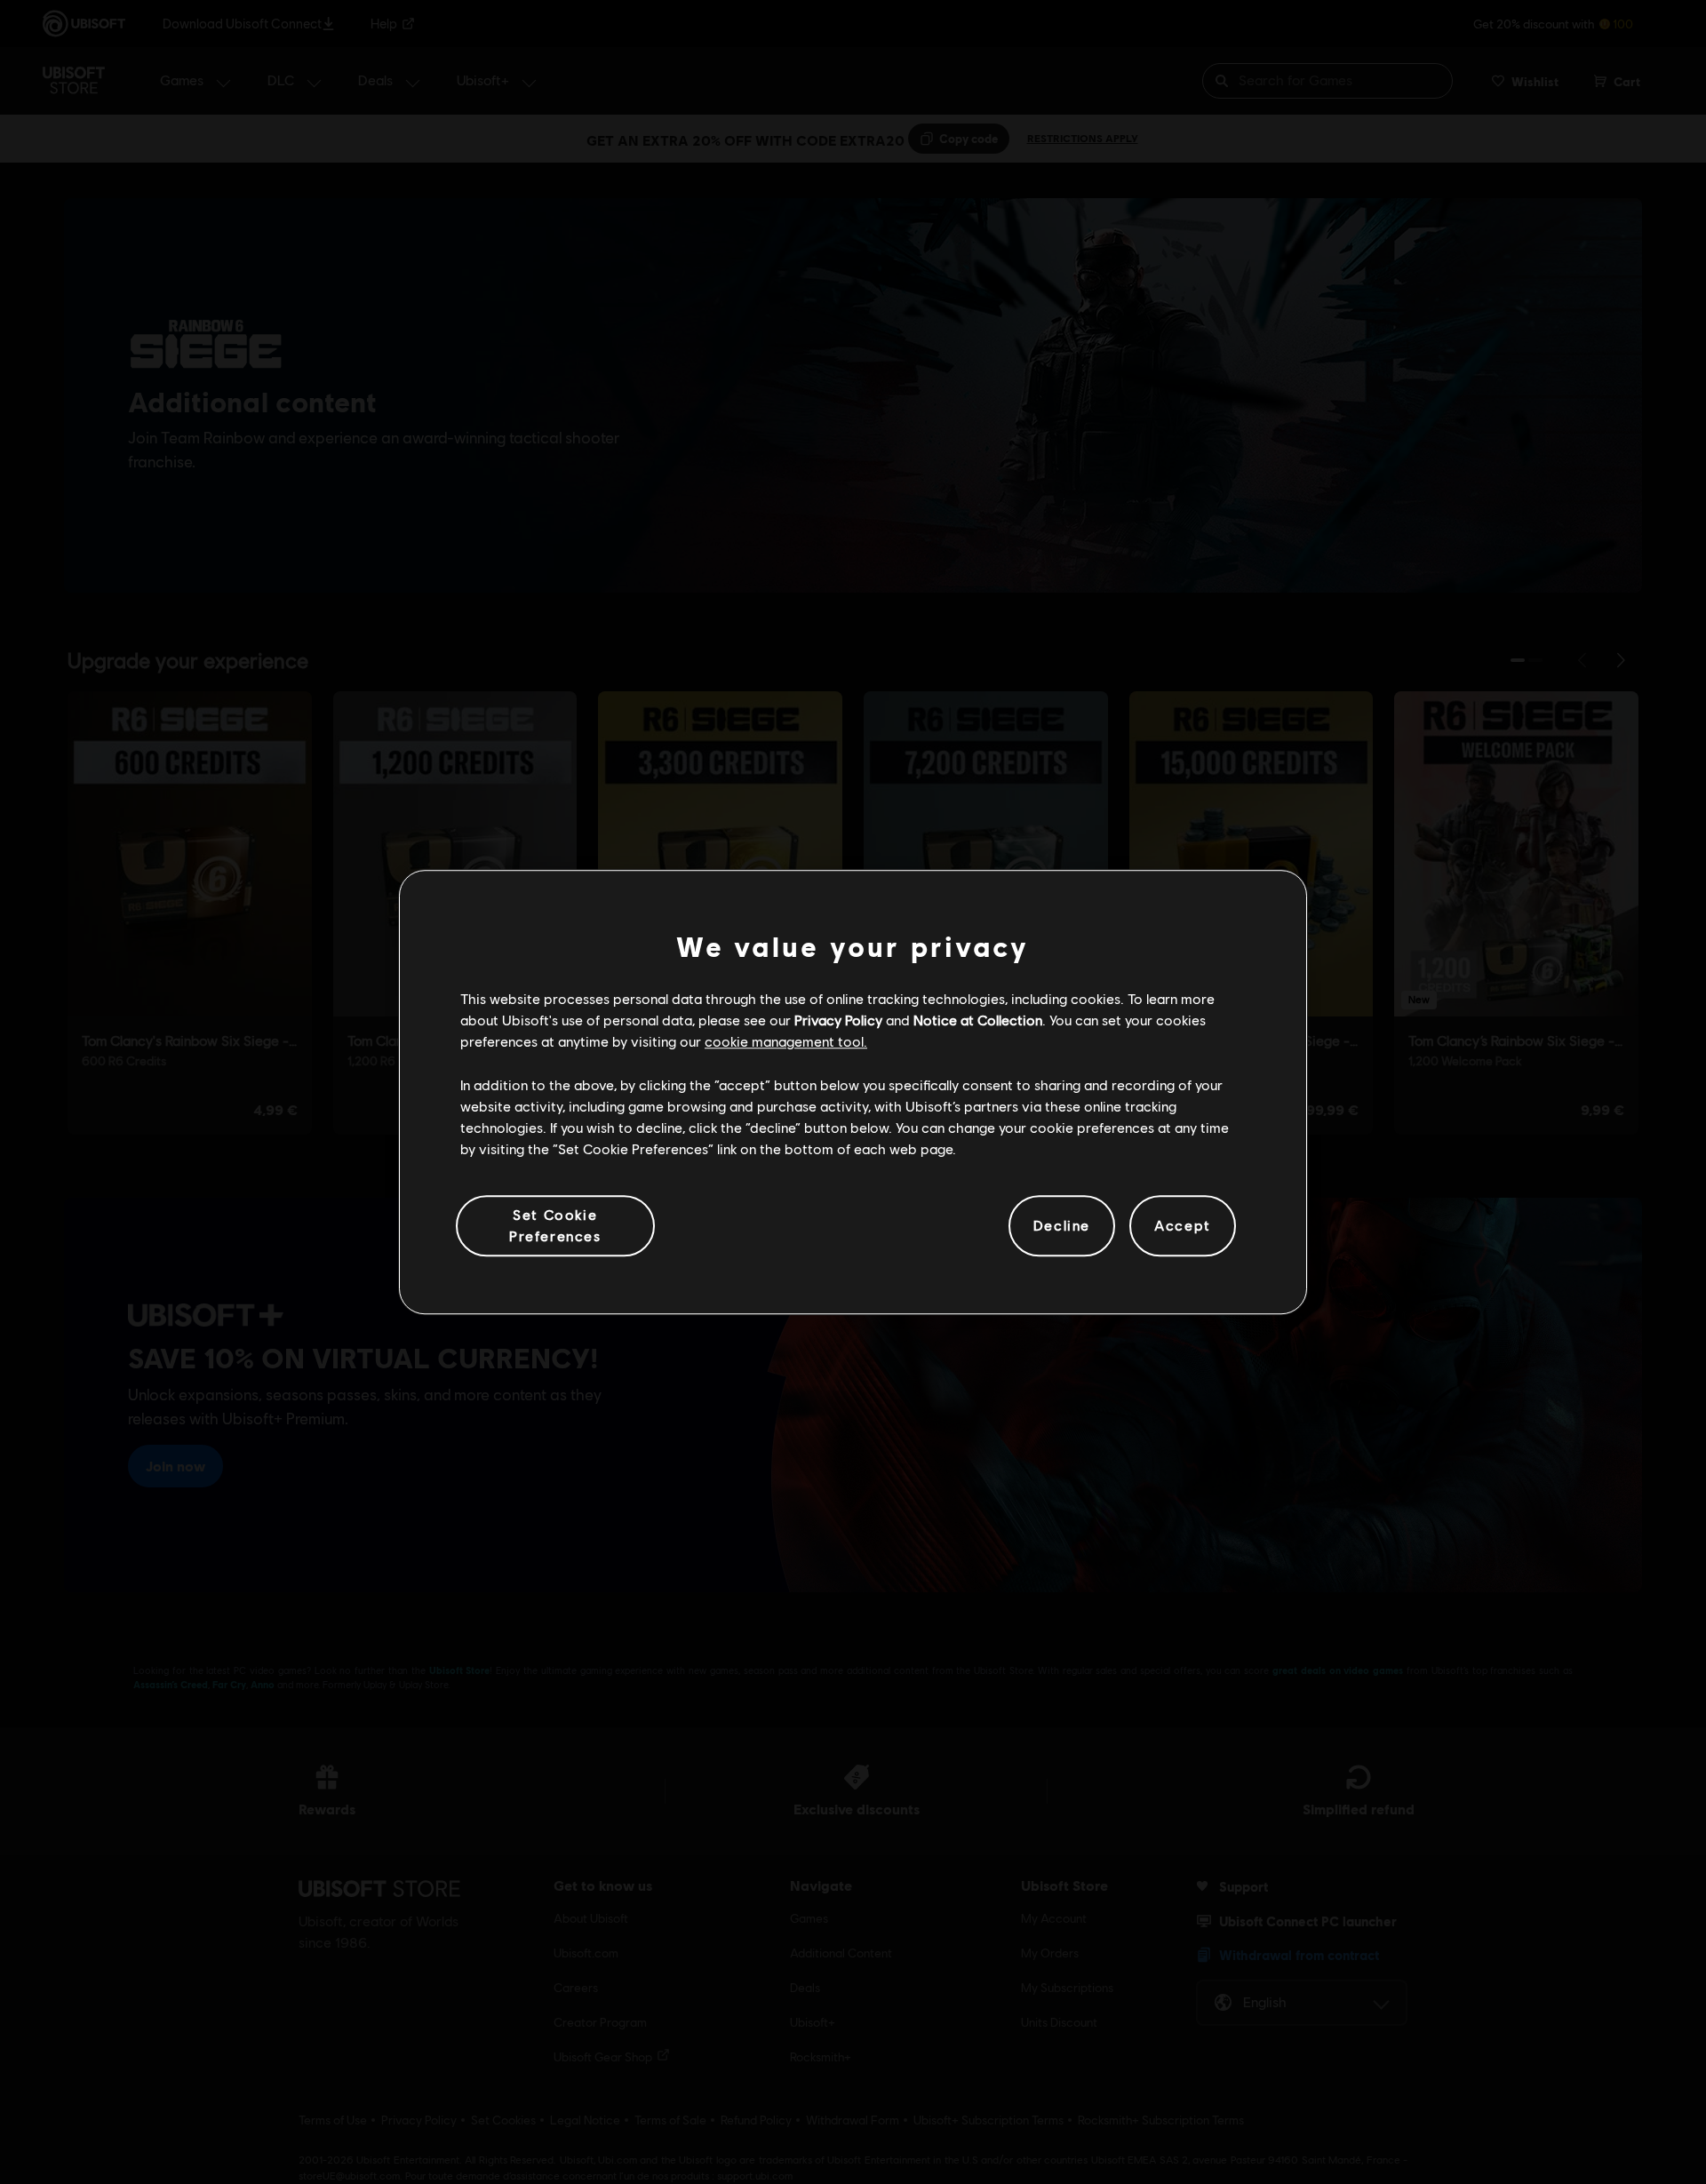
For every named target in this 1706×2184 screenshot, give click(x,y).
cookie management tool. (786, 1042)
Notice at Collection (978, 1020)
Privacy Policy (838, 1020)
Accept (1183, 1226)
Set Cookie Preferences (555, 1225)
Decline (1062, 1226)
